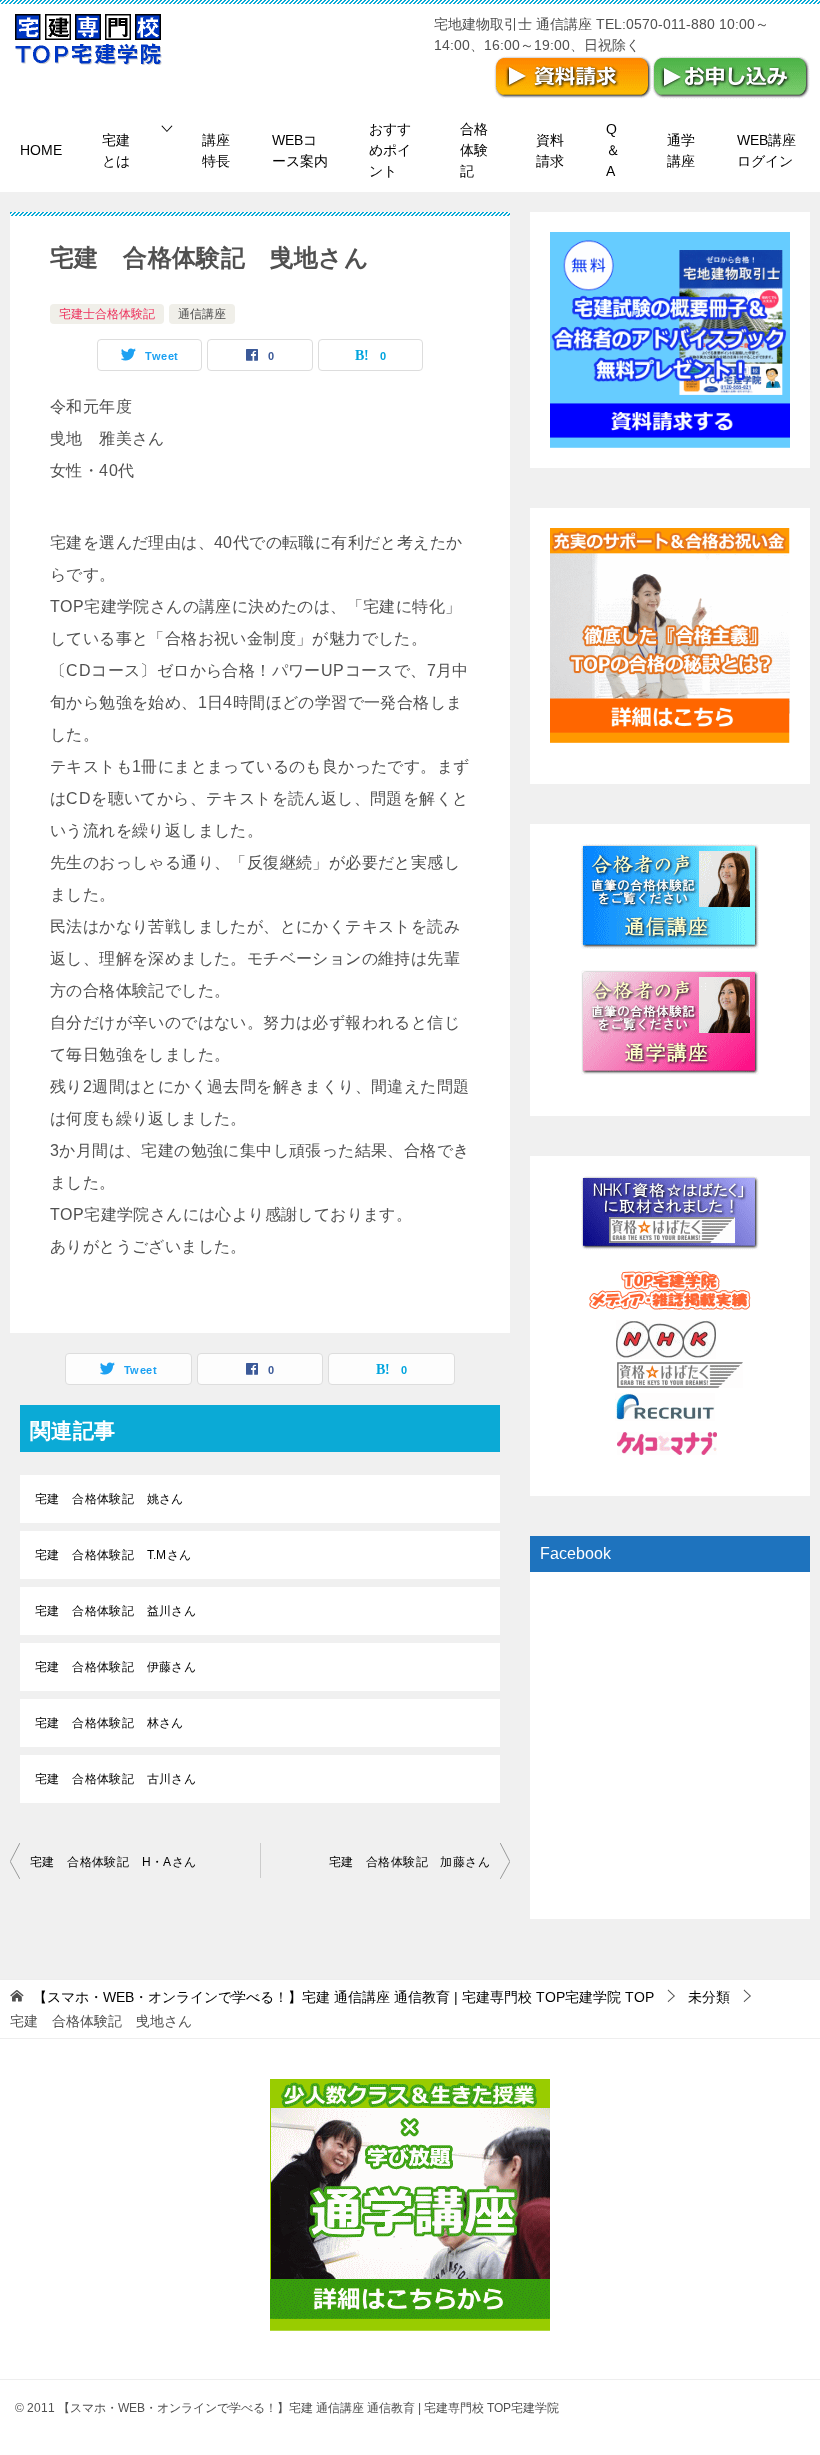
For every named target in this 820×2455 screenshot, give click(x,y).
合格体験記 (474, 150)
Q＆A (613, 150)
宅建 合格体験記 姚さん (109, 1499)
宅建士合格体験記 (107, 314)
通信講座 (202, 314)
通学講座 (681, 150)
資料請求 (550, 150)
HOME (41, 150)
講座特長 (216, 150)
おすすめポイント (390, 150)
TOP (343, 1997)
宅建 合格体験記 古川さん (115, 1779)
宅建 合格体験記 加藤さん (409, 1862)
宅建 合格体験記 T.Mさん (113, 1555)
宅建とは (116, 150)
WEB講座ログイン (766, 150)
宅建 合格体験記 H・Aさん (113, 1862)
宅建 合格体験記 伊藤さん (115, 1667)
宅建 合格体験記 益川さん (115, 1611)
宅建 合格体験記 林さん (109, 1723)
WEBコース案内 (300, 150)
